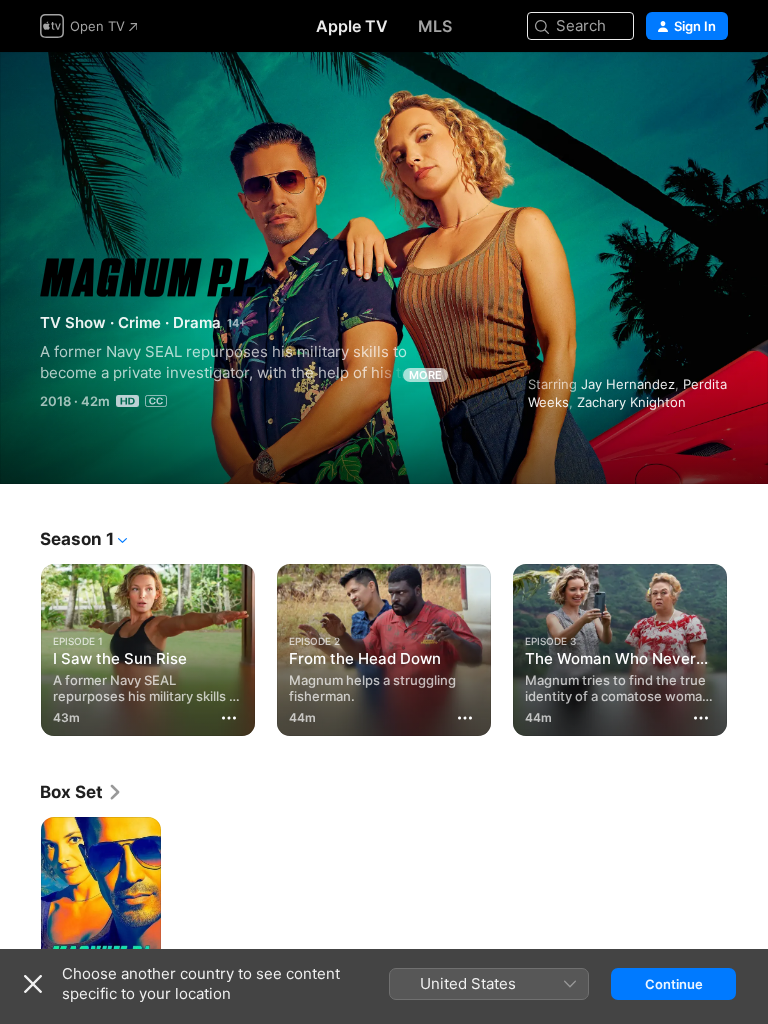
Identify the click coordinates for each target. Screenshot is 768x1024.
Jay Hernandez (628, 384)
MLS (435, 26)
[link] (81, 792)
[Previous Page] (20, 646)
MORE (425, 375)
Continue (674, 984)
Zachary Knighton (631, 402)
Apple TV (352, 26)
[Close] (33, 984)
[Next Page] (748, 646)
